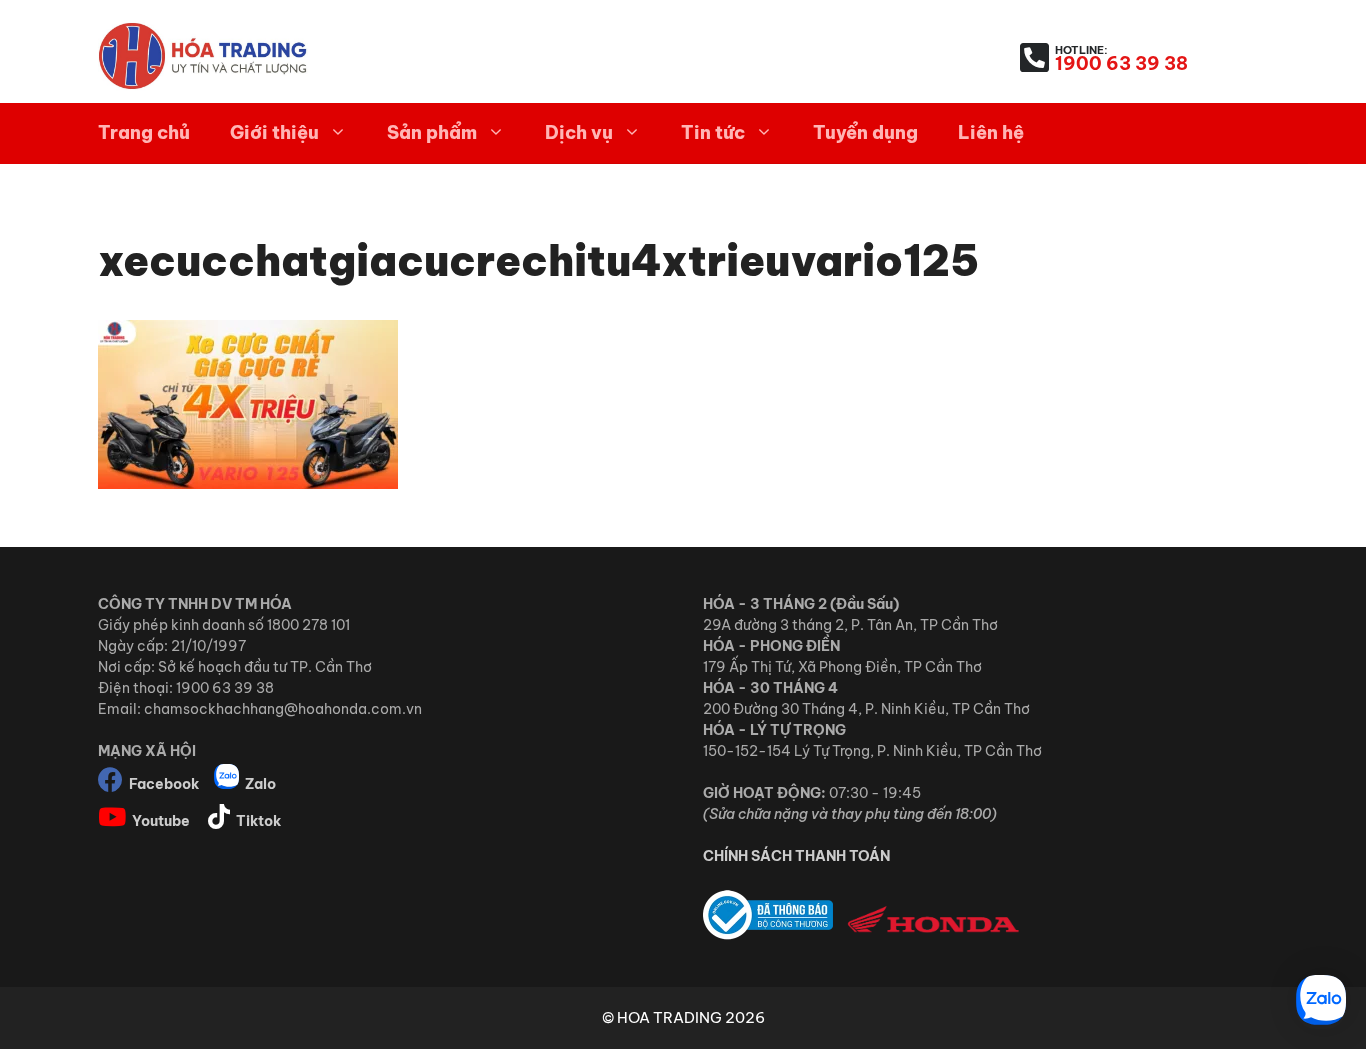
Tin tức (713, 132)
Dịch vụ (579, 132)
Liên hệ (991, 132)
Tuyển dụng (865, 132)
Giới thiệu (274, 132)
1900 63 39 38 (1121, 63)
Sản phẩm (432, 132)
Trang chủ (144, 132)
